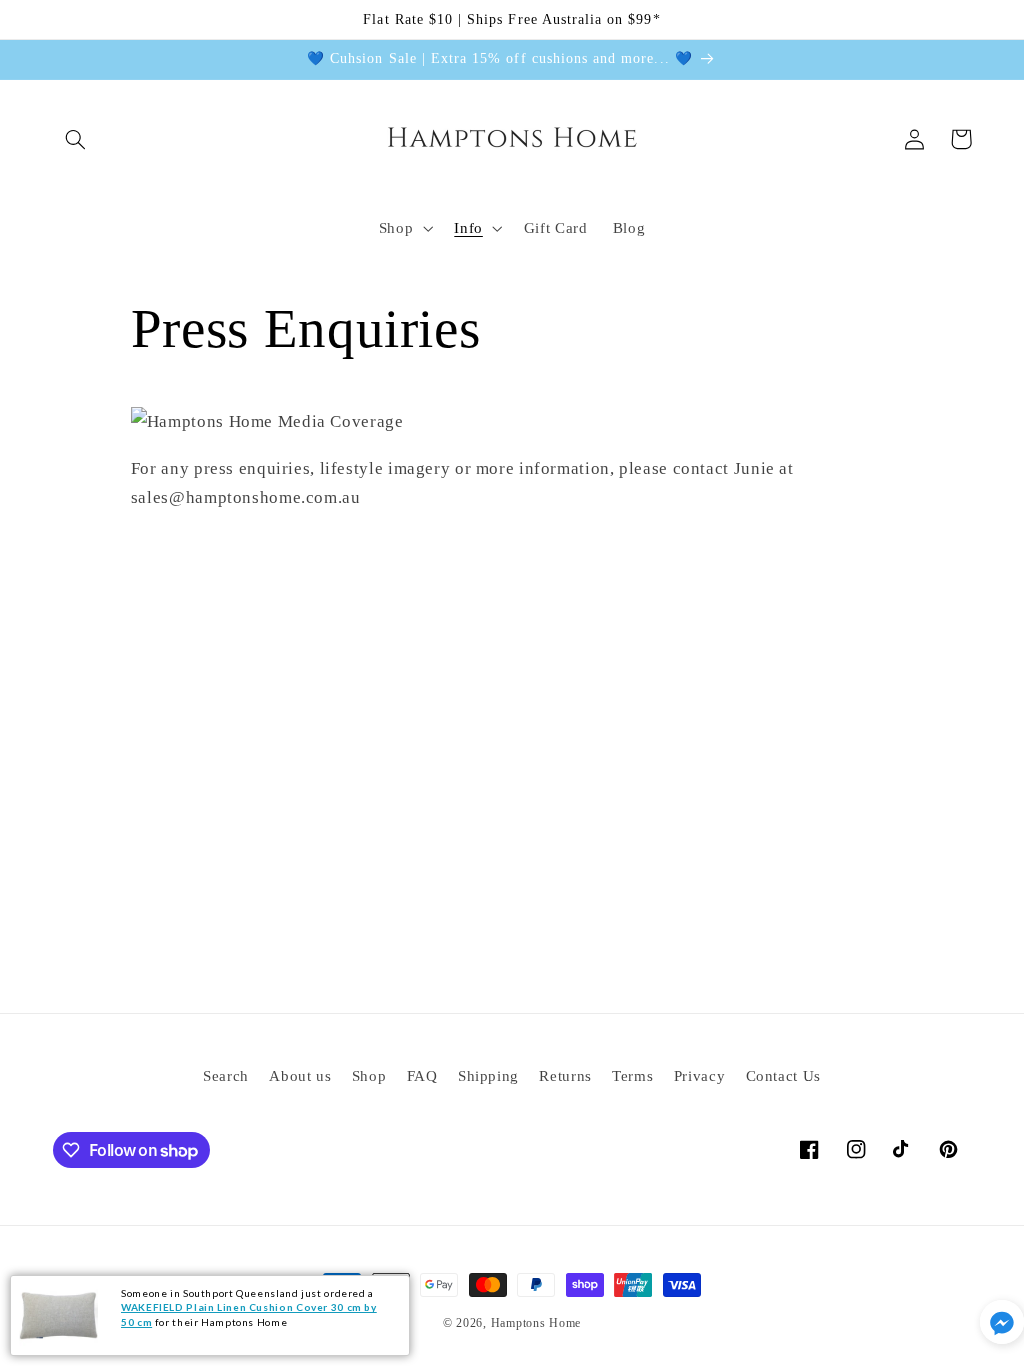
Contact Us (783, 1076)
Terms (632, 1076)
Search (226, 1076)
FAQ (422, 1076)
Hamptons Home (536, 1323)
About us (300, 1076)
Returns (565, 1076)
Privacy (699, 1076)
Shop (369, 1076)
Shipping (488, 1076)
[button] (76, 139)
